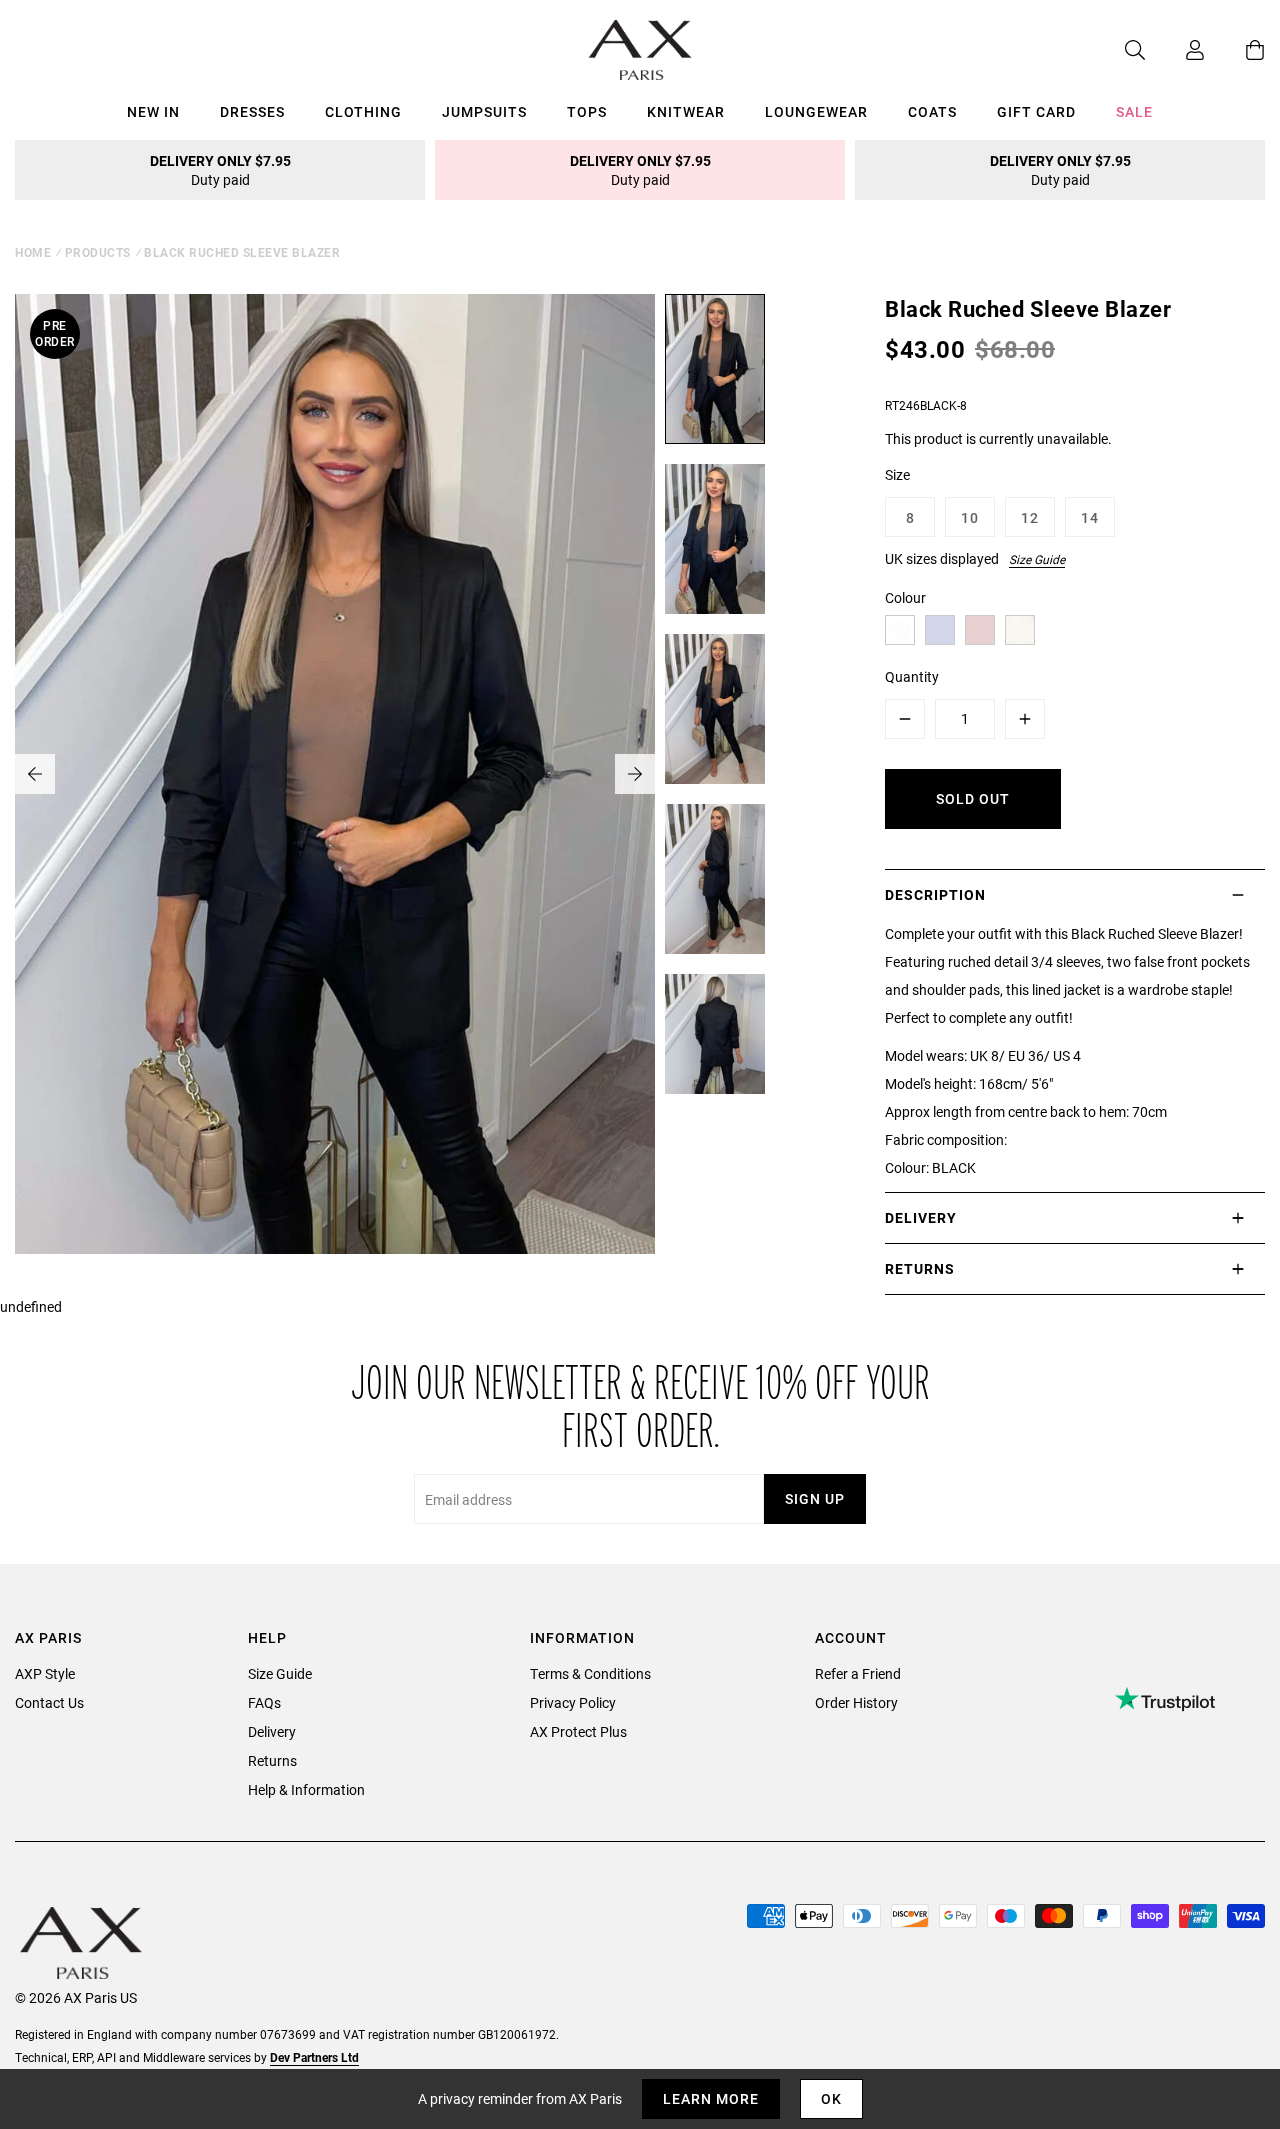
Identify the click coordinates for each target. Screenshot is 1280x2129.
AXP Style (45, 1673)
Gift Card (1036, 111)
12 (1030, 517)
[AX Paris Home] (640, 50)
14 (1090, 517)
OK (831, 2098)
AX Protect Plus (578, 1731)
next (635, 774)
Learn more (711, 2098)
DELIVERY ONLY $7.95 (220, 170)
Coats (932, 111)
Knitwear (686, 111)
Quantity (912, 676)
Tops (587, 111)
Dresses (252, 111)
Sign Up (815, 1498)
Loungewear (816, 111)
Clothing (363, 111)
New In (153, 111)
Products (98, 252)
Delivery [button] (921, 1217)
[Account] (1175, 50)
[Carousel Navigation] (335, 774)
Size (897, 474)
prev (35, 774)
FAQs (264, 1702)
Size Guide (1037, 559)
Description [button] (935, 894)
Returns (272, 1760)
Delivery (272, 1731)
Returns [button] (920, 1268)
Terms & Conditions (590, 1673)
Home (33, 252)
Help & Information (306, 1789)
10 (970, 517)
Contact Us (49, 1702)
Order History (856, 1702)
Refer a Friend (858, 1673)
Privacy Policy (573, 1702)
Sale (1134, 111)
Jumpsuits (484, 111)
